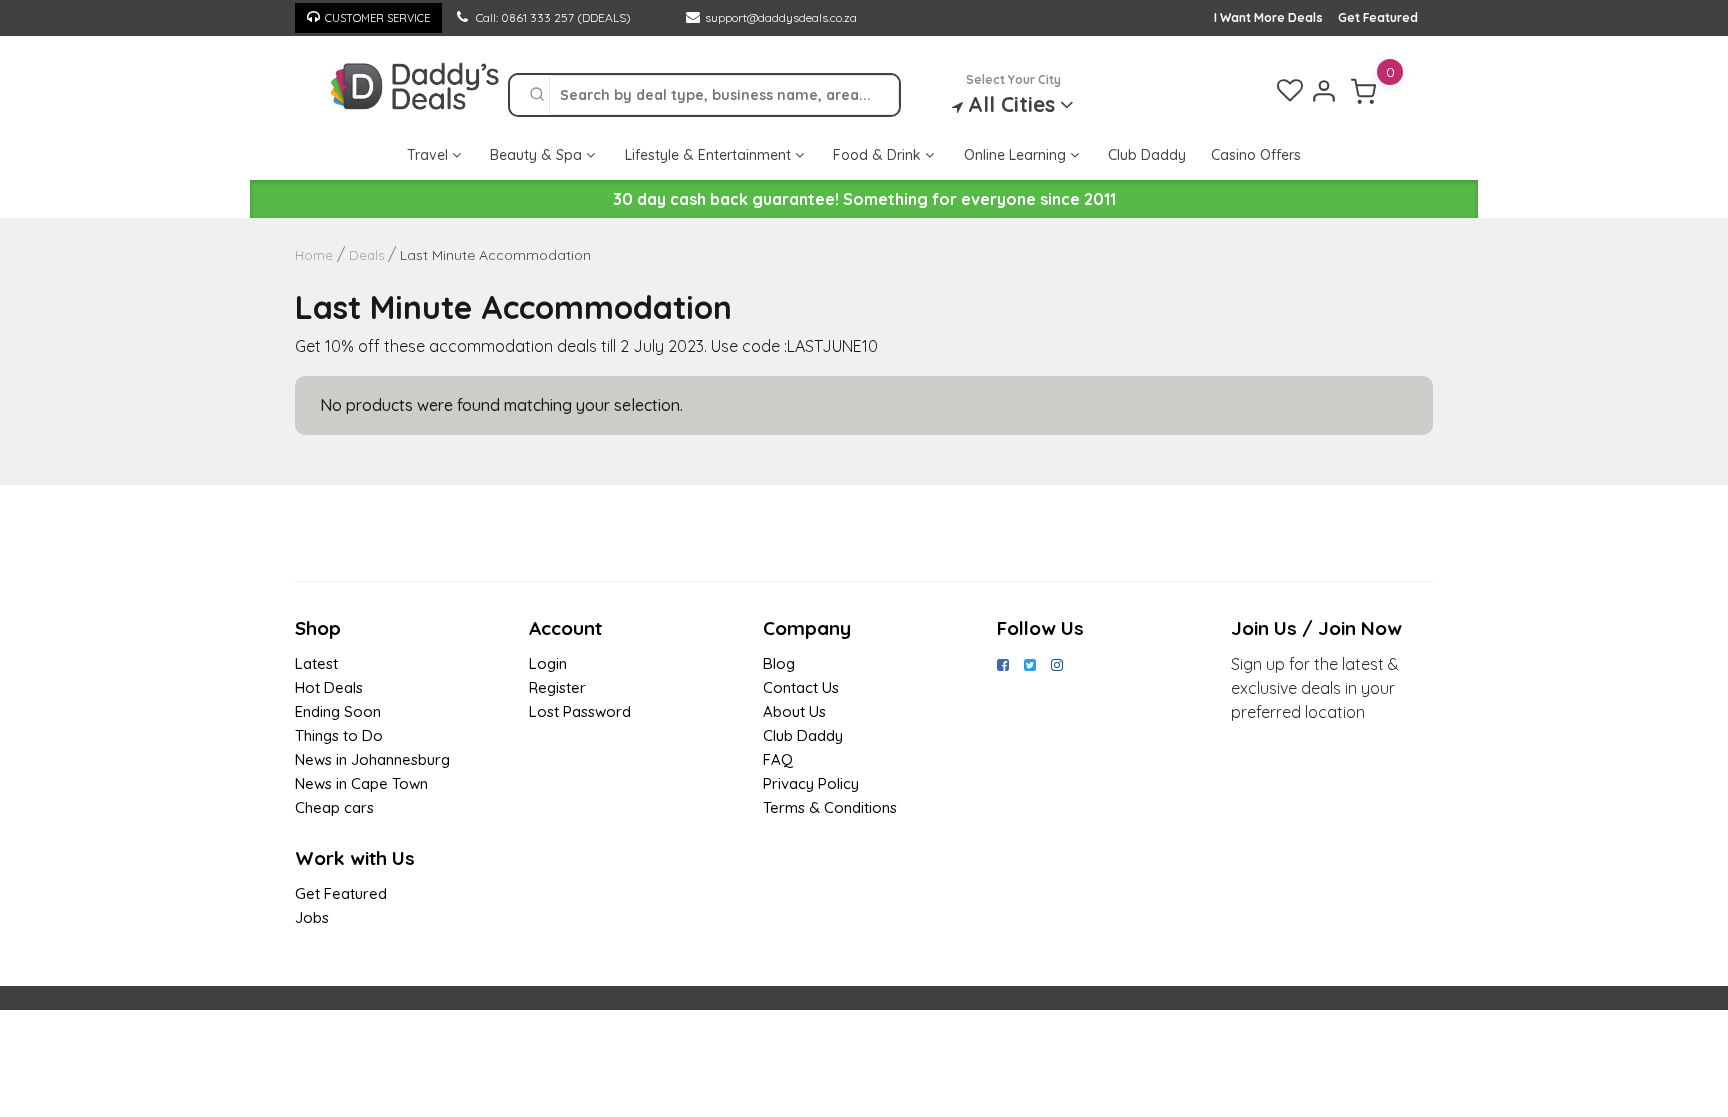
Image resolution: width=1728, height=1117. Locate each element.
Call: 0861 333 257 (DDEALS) (552, 17)
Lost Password (580, 711)
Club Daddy (1147, 155)
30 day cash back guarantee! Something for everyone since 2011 (864, 199)
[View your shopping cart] (1364, 91)
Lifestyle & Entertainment (710, 155)
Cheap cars (334, 807)
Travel (429, 155)
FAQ (778, 759)
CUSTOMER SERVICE (377, 18)
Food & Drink (879, 155)
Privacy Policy (811, 783)
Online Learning (1017, 155)
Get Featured (1378, 17)
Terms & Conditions (830, 807)
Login (548, 663)
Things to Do (339, 735)
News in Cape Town (361, 783)
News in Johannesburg (372, 759)
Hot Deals (329, 687)
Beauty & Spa (538, 155)
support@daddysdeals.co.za (781, 17)
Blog (779, 663)
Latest (316, 663)
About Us (794, 711)
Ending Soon (338, 711)
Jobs (312, 917)
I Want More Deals (1268, 17)
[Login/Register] (1324, 91)
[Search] (537, 95)
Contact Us (801, 687)
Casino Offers (1256, 155)
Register (557, 687)
